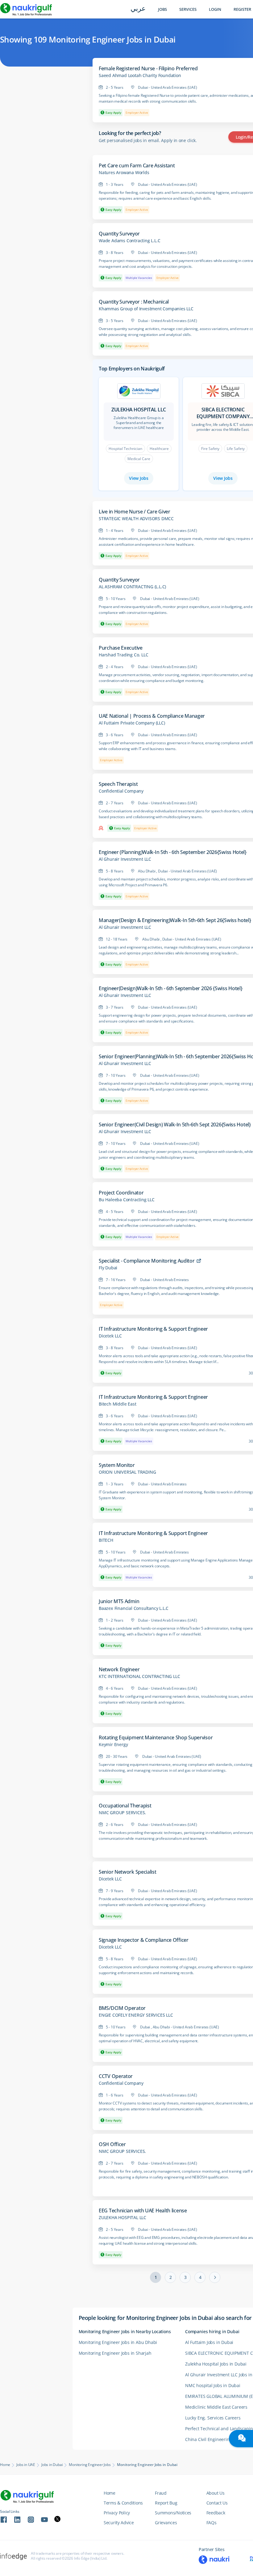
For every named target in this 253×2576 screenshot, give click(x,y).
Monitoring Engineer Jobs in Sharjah (115, 2353)
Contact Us (217, 2503)
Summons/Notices (173, 2513)
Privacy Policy (117, 2513)
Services (188, 9)
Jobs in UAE (26, 2465)
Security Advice (119, 2523)
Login (215, 9)
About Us (216, 2493)
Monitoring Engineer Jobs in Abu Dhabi (118, 2342)
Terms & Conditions (123, 2503)
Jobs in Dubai (52, 2465)
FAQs (212, 2523)
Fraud (161, 2493)
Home (5, 2465)
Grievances (166, 2523)
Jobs (162, 9)
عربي (138, 9)
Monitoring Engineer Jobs (90, 2465)
